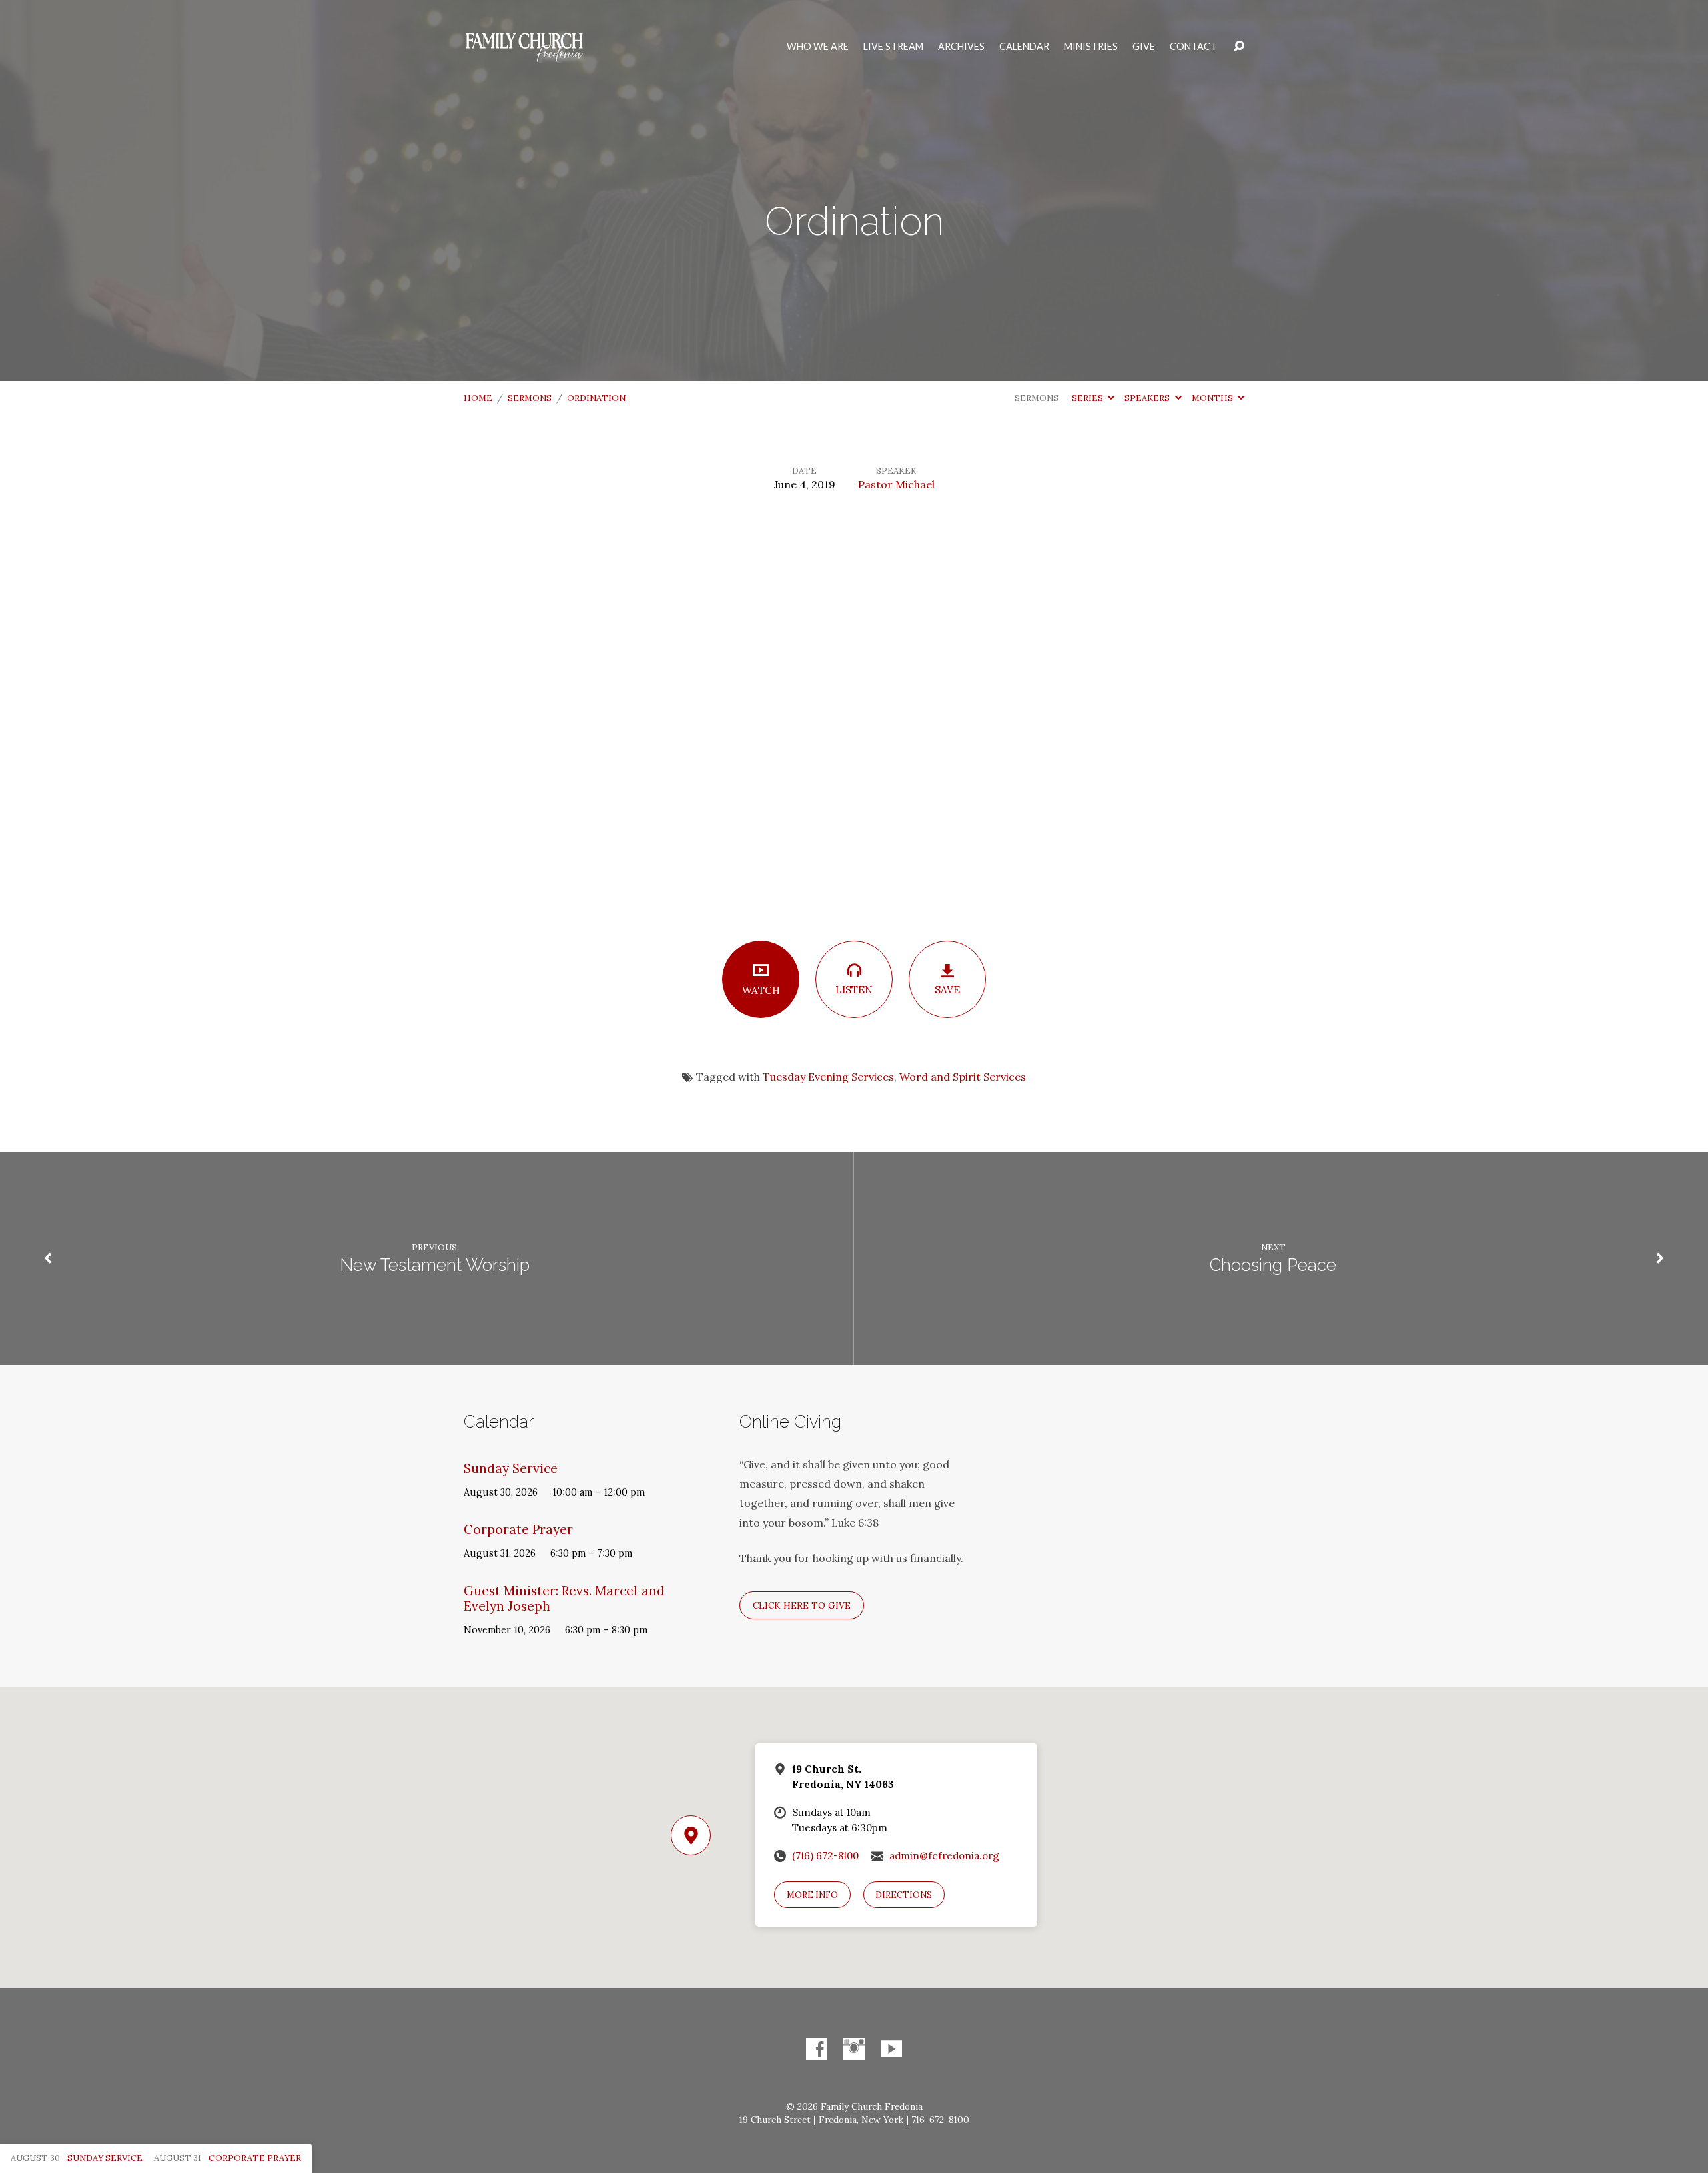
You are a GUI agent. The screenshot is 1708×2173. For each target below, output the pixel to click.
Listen (854, 990)
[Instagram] (854, 2049)
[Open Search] (1239, 47)
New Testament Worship (435, 1265)
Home (478, 398)
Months (1213, 398)
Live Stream (893, 47)
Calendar (1024, 47)
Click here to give (802, 1605)
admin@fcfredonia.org (944, 1856)
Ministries (1091, 47)
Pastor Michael (896, 484)
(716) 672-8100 (825, 1856)
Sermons (530, 398)
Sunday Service (511, 1468)
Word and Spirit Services (963, 1077)
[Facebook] (817, 2049)
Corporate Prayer (518, 1529)
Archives (961, 47)
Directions (904, 1895)
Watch (761, 990)
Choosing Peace (1273, 1265)
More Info (812, 1895)
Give (1144, 47)
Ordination (596, 398)
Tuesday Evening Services (828, 1077)
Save (947, 990)
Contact (1193, 47)
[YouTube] (891, 2049)
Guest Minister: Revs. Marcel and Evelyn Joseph (564, 1598)
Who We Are (818, 47)
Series (1088, 398)
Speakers (1148, 398)
